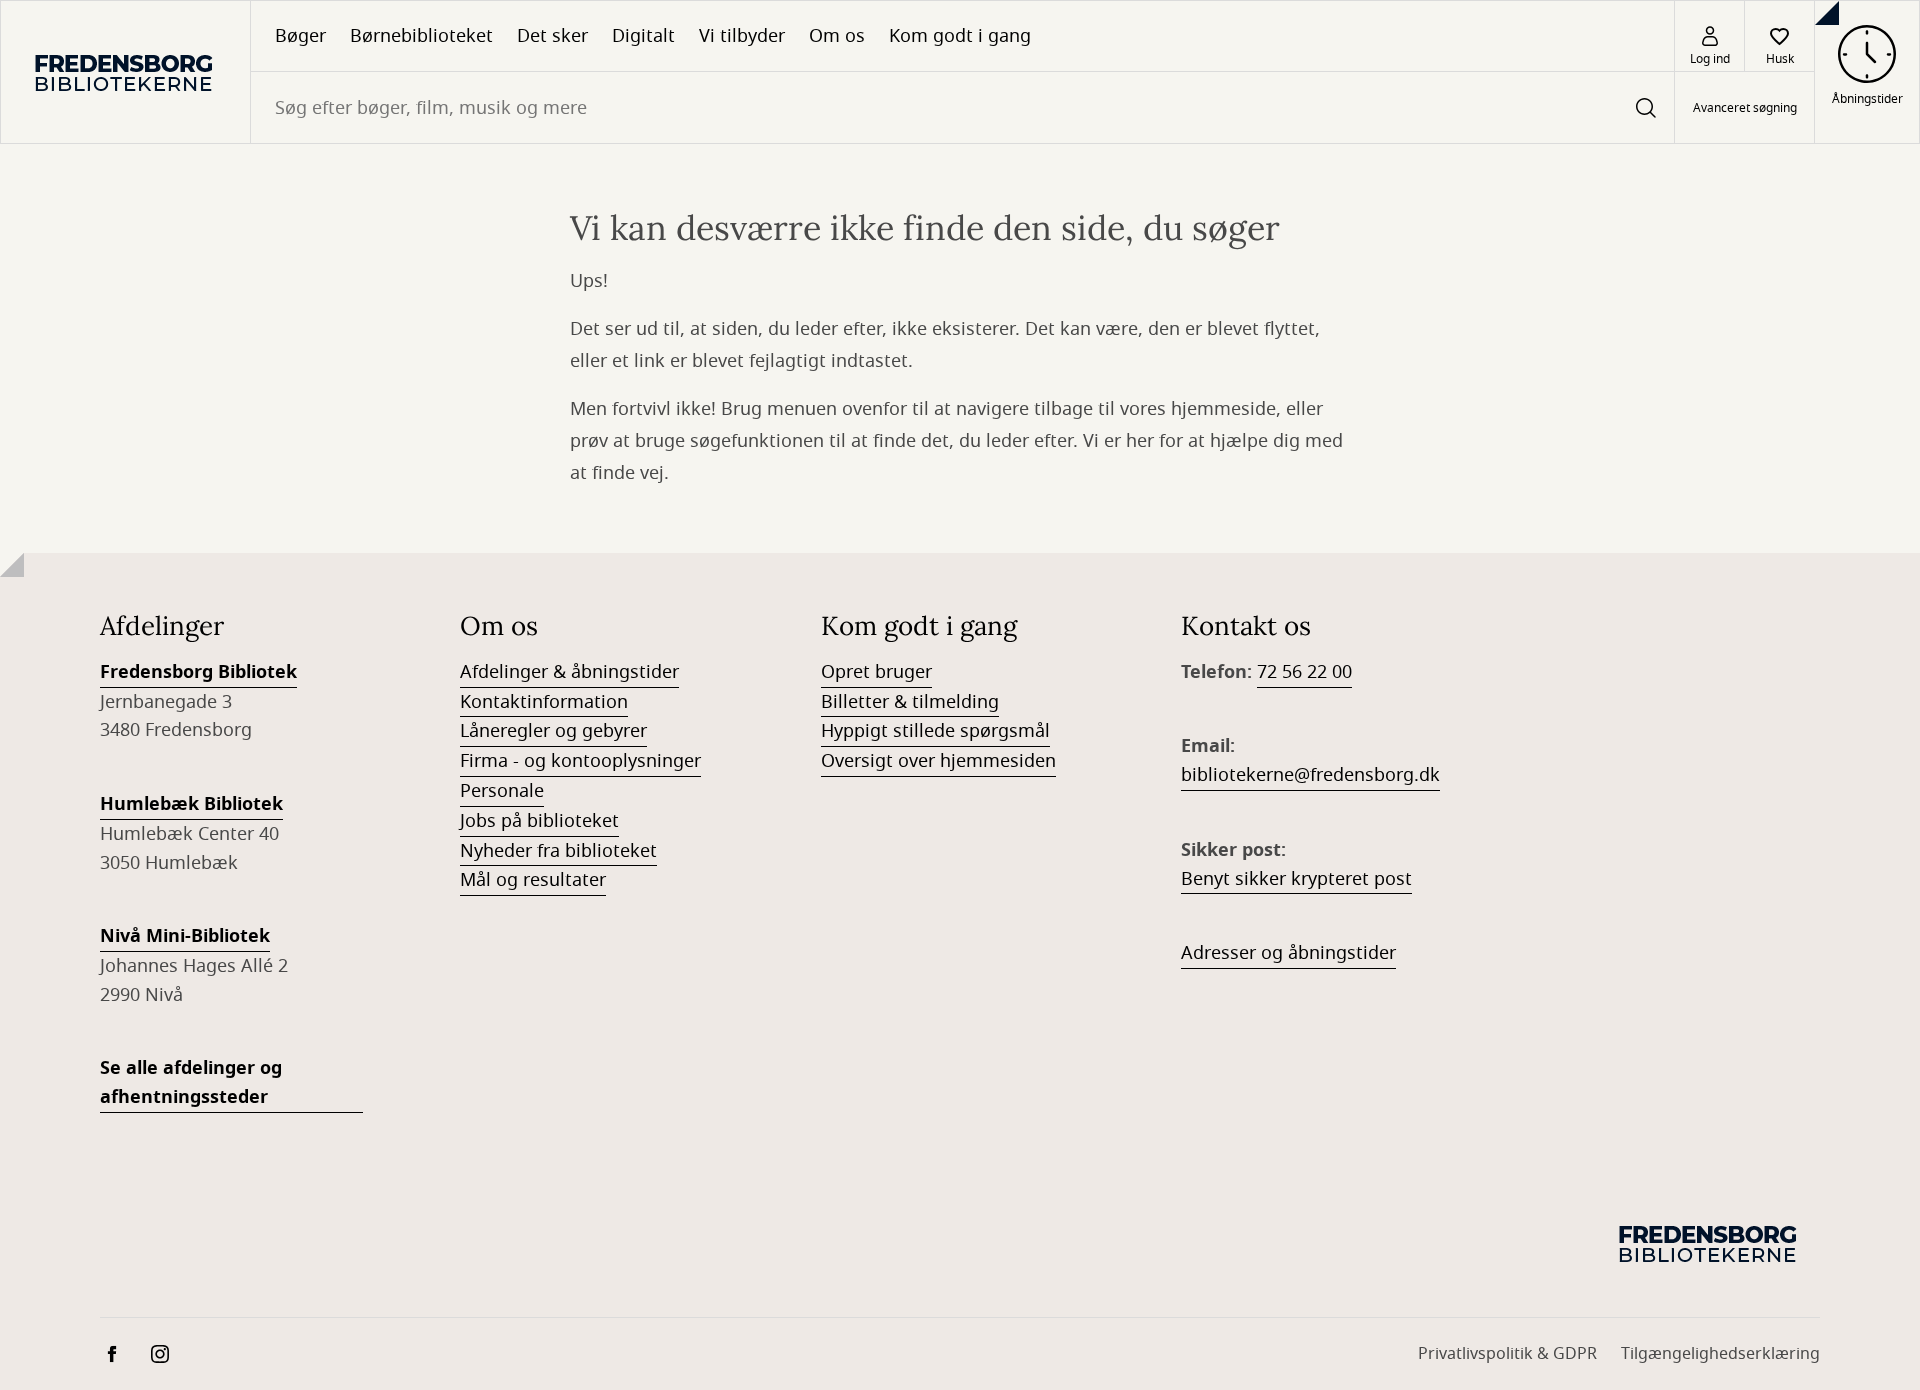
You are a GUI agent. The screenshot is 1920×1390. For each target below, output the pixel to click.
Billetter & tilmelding (910, 702)
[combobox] (962, 107)
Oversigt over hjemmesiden (938, 761)
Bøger (300, 36)
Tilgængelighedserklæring (1720, 1354)
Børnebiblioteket (421, 36)
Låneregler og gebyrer (553, 731)
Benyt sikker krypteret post (1296, 879)
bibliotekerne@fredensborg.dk (1310, 775)
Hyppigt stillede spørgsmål (935, 731)
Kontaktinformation (544, 702)
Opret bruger (876, 672)
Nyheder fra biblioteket (558, 851)
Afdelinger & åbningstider (569, 672)
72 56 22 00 (1304, 672)
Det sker (552, 36)
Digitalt (643, 36)
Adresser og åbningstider (1288, 953)
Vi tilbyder (742, 36)
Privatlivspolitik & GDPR (1507, 1354)
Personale (502, 791)
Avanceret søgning (1745, 108)
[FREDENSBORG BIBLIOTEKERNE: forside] (125, 72)
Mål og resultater (533, 880)
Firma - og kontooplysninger (580, 761)
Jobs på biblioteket (539, 821)
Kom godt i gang (960, 36)
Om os (837, 36)
